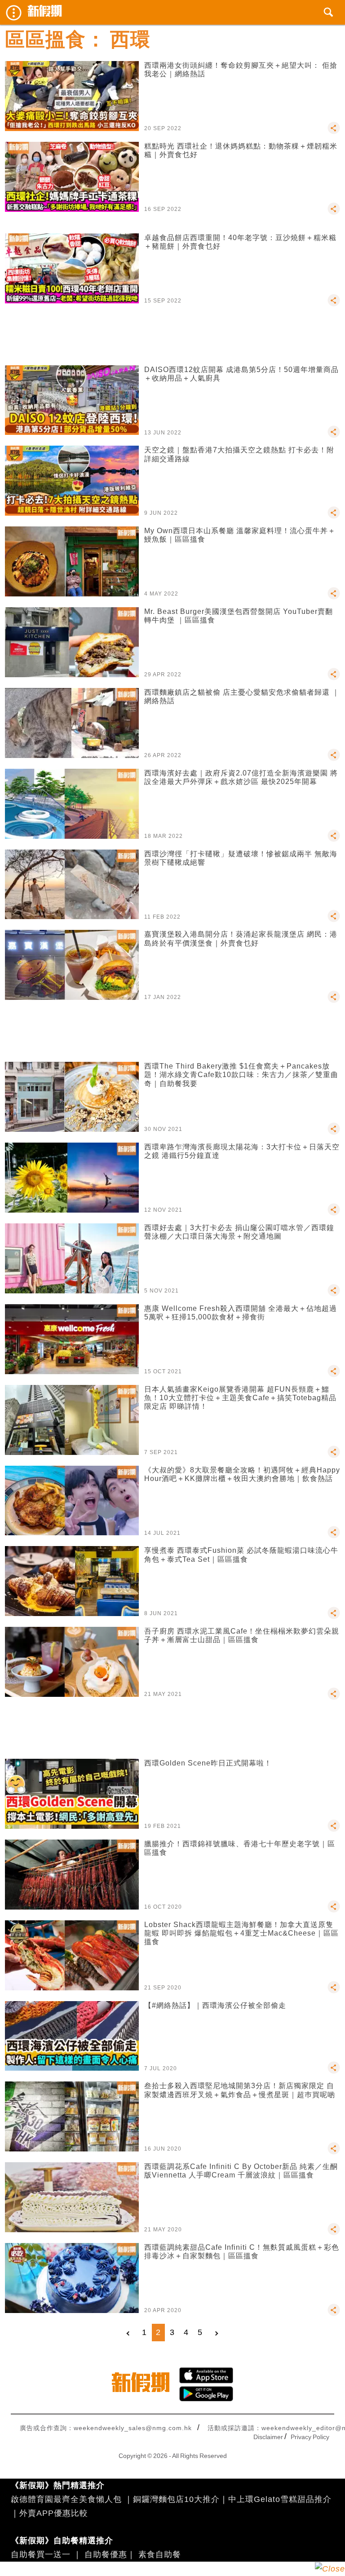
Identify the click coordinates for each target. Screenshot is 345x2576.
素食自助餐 (160, 2554)
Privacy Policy (310, 2437)
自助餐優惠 (106, 2554)
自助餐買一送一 (41, 2554)
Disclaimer (268, 2437)
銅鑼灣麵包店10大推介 (176, 2499)
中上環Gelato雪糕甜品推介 (280, 2499)
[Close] (330, 2569)
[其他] (334, 132)
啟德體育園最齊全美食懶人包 (66, 2499)
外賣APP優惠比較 (54, 2513)
